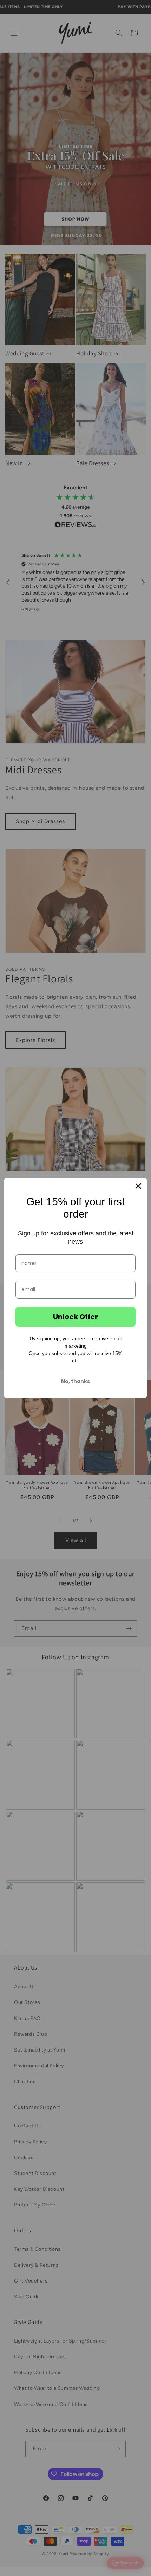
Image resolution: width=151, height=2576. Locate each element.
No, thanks (75, 1381)
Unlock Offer (75, 1317)
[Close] (138, 1186)
